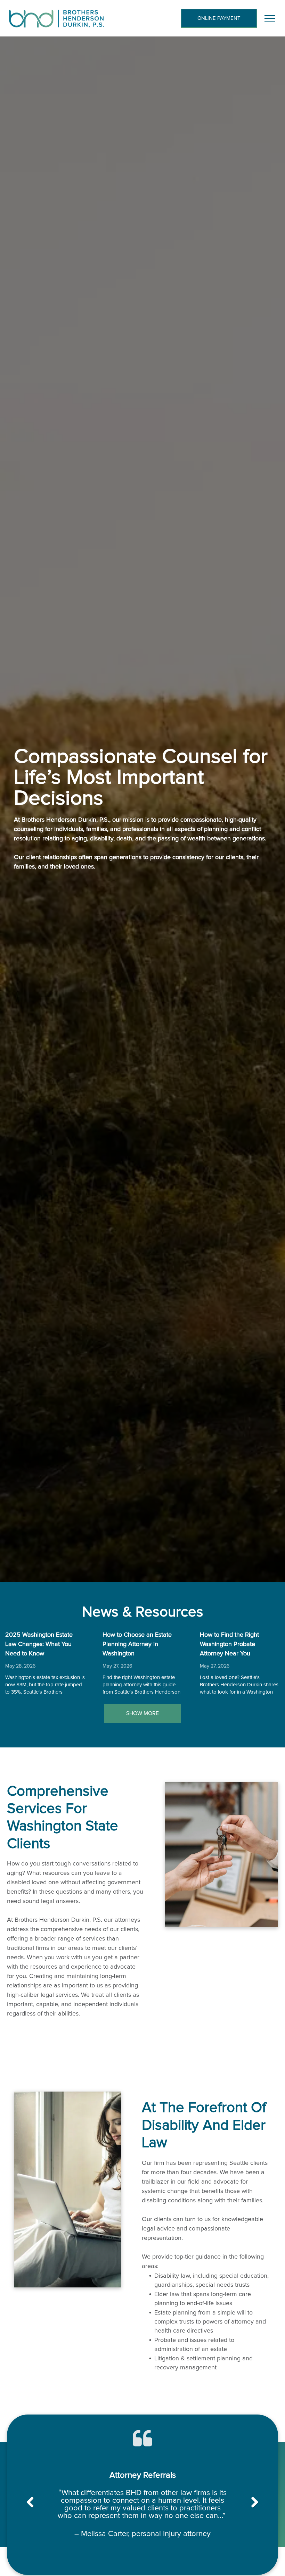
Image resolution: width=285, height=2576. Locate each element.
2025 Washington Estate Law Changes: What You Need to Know (39, 1644)
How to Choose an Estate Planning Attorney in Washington (137, 1644)
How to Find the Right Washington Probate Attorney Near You (229, 1644)
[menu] (270, 18)
